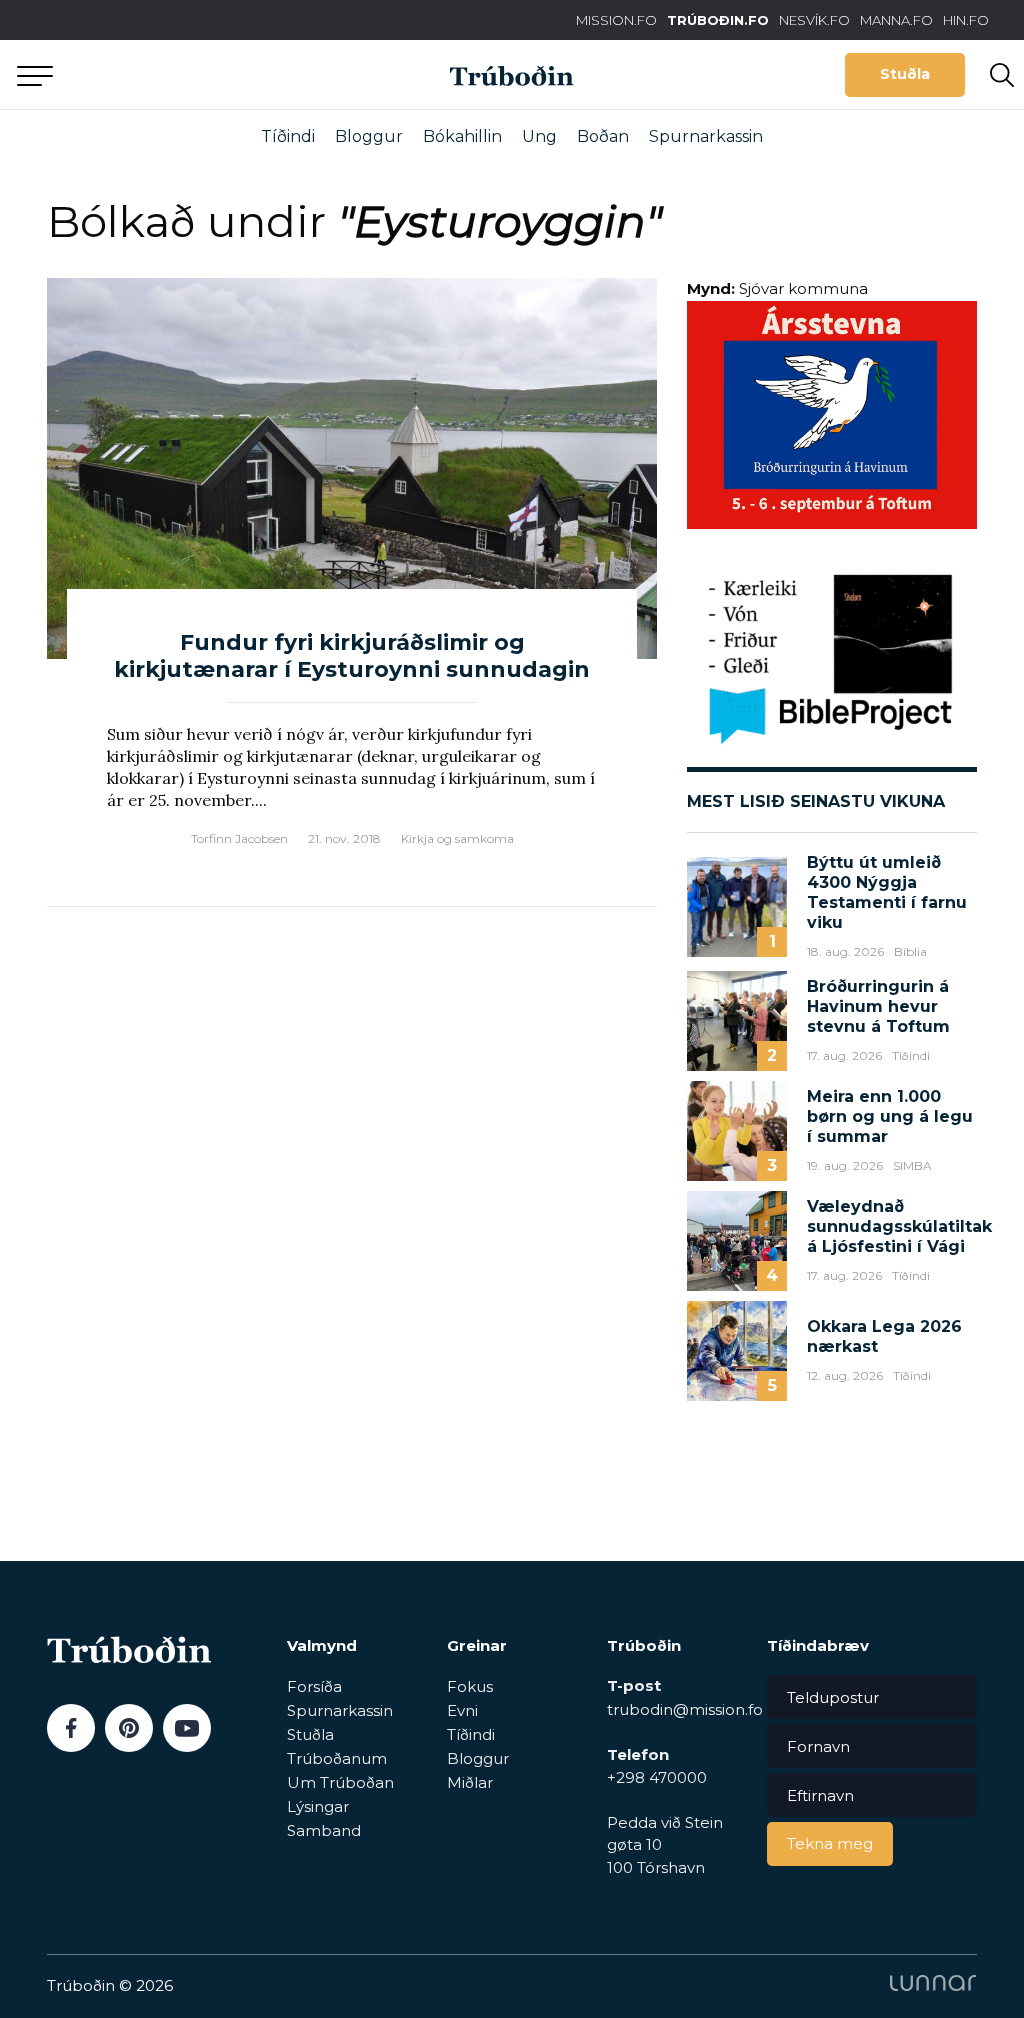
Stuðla (905, 74)
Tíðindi (288, 136)
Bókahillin (462, 136)
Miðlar (470, 1782)
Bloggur (369, 136)
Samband (324, 1830)
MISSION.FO (616, 20)
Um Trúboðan (340, 1782)
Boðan (603, 136)
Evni (462, 1710)
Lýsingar (318, 1806)
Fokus (470, 1686)
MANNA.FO (896, 20)
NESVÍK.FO (814, 20)
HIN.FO (966, 20)
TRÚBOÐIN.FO (718, 20)
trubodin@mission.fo (685, 1709)
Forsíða (314, 1686)
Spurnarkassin (706, 136)
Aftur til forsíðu (185, 74)
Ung (539, 136)
